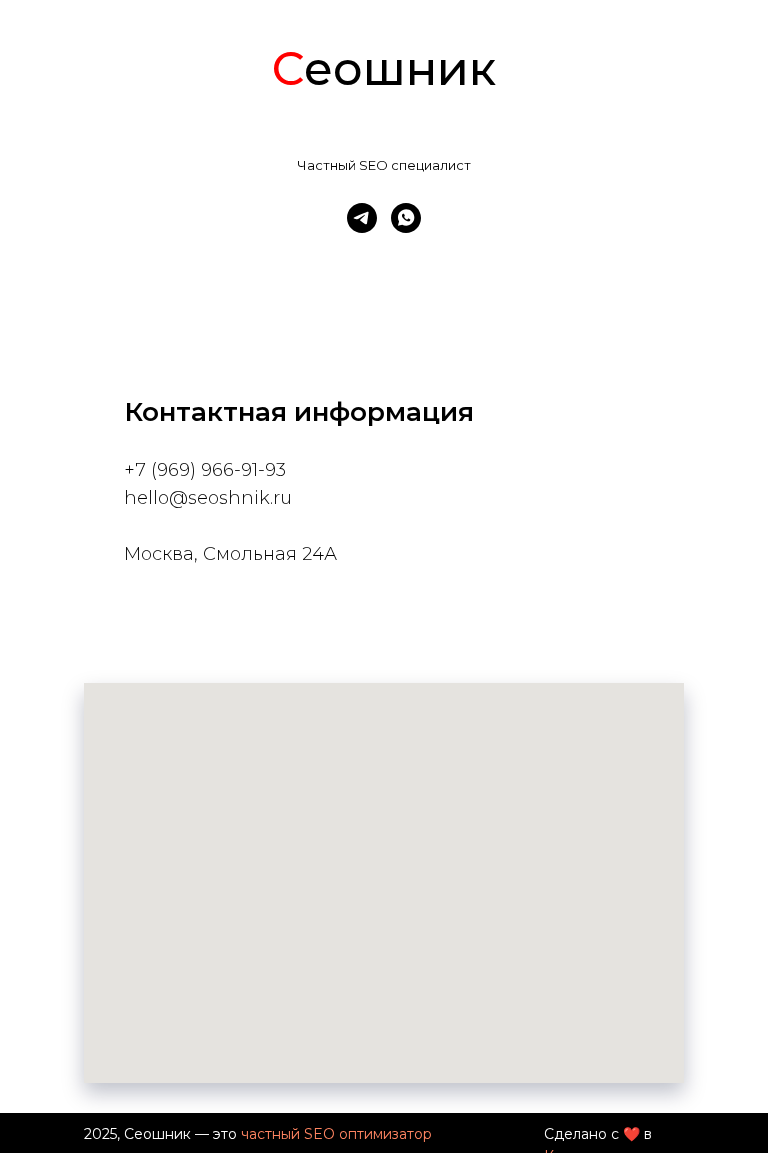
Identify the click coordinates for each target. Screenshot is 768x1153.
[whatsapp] (406, 218)
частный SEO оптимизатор (336, 1134)
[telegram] (362, 218)
